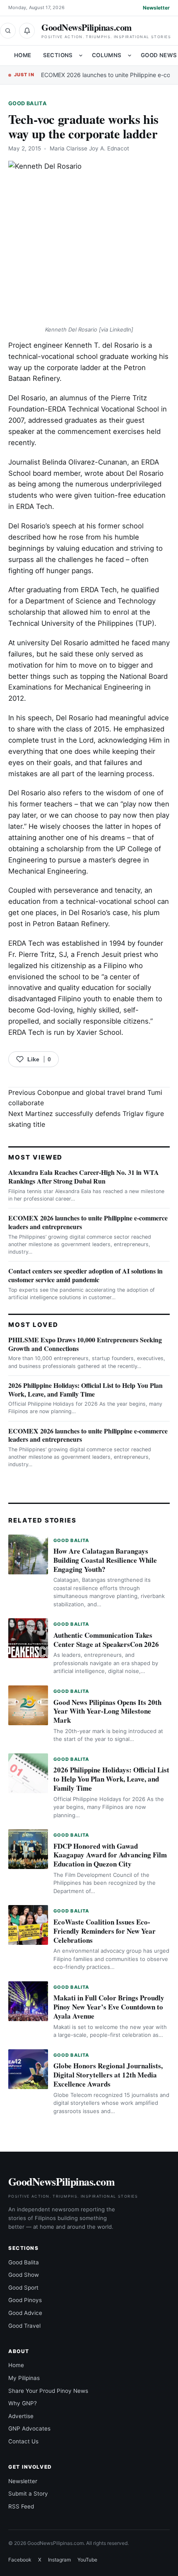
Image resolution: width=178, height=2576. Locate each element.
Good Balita (28, 103)
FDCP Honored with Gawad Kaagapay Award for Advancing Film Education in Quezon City (110, 1855)
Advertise (21, 2416)
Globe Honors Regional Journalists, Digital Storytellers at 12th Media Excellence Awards (108, 2075)
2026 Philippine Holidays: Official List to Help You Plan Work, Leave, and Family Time (85, 1390)
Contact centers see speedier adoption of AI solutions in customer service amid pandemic (85, 1275)
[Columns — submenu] (130, 56)
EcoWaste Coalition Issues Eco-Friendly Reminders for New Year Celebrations (105, 1931)
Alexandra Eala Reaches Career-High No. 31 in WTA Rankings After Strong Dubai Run (84, 1177)
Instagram (59, 2560)
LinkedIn (120, 329)
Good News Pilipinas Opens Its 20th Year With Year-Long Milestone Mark (107, 1711)
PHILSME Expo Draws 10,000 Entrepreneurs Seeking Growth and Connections (85, 1344)
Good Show (24, 2275)
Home (23, 55)
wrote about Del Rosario (124, 473)
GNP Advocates (29, 2428)
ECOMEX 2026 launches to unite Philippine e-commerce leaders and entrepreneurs (88, 1222)
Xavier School (99, 1032)
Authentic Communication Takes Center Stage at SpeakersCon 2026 (106, 1640)
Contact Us (23, 2441)
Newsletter (156, 8)
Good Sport (23, 2288)
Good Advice (25, 2313)
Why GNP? (23, 2403)
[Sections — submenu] (81, 56)
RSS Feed (21, 2506)
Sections (58, 55)
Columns (107, 55)
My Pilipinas (24, 2378)
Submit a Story (28, 2494)
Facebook (20, 2560)
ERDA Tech (99, 590)
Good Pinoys (25, 2300)
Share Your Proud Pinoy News (48, 2391)
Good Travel (24, 2326)
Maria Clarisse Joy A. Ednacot (89, 148)
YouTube (87, 2560)
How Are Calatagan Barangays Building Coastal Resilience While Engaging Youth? (105, 1560)
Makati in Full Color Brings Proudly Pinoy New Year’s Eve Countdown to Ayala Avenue (109, 2007)
